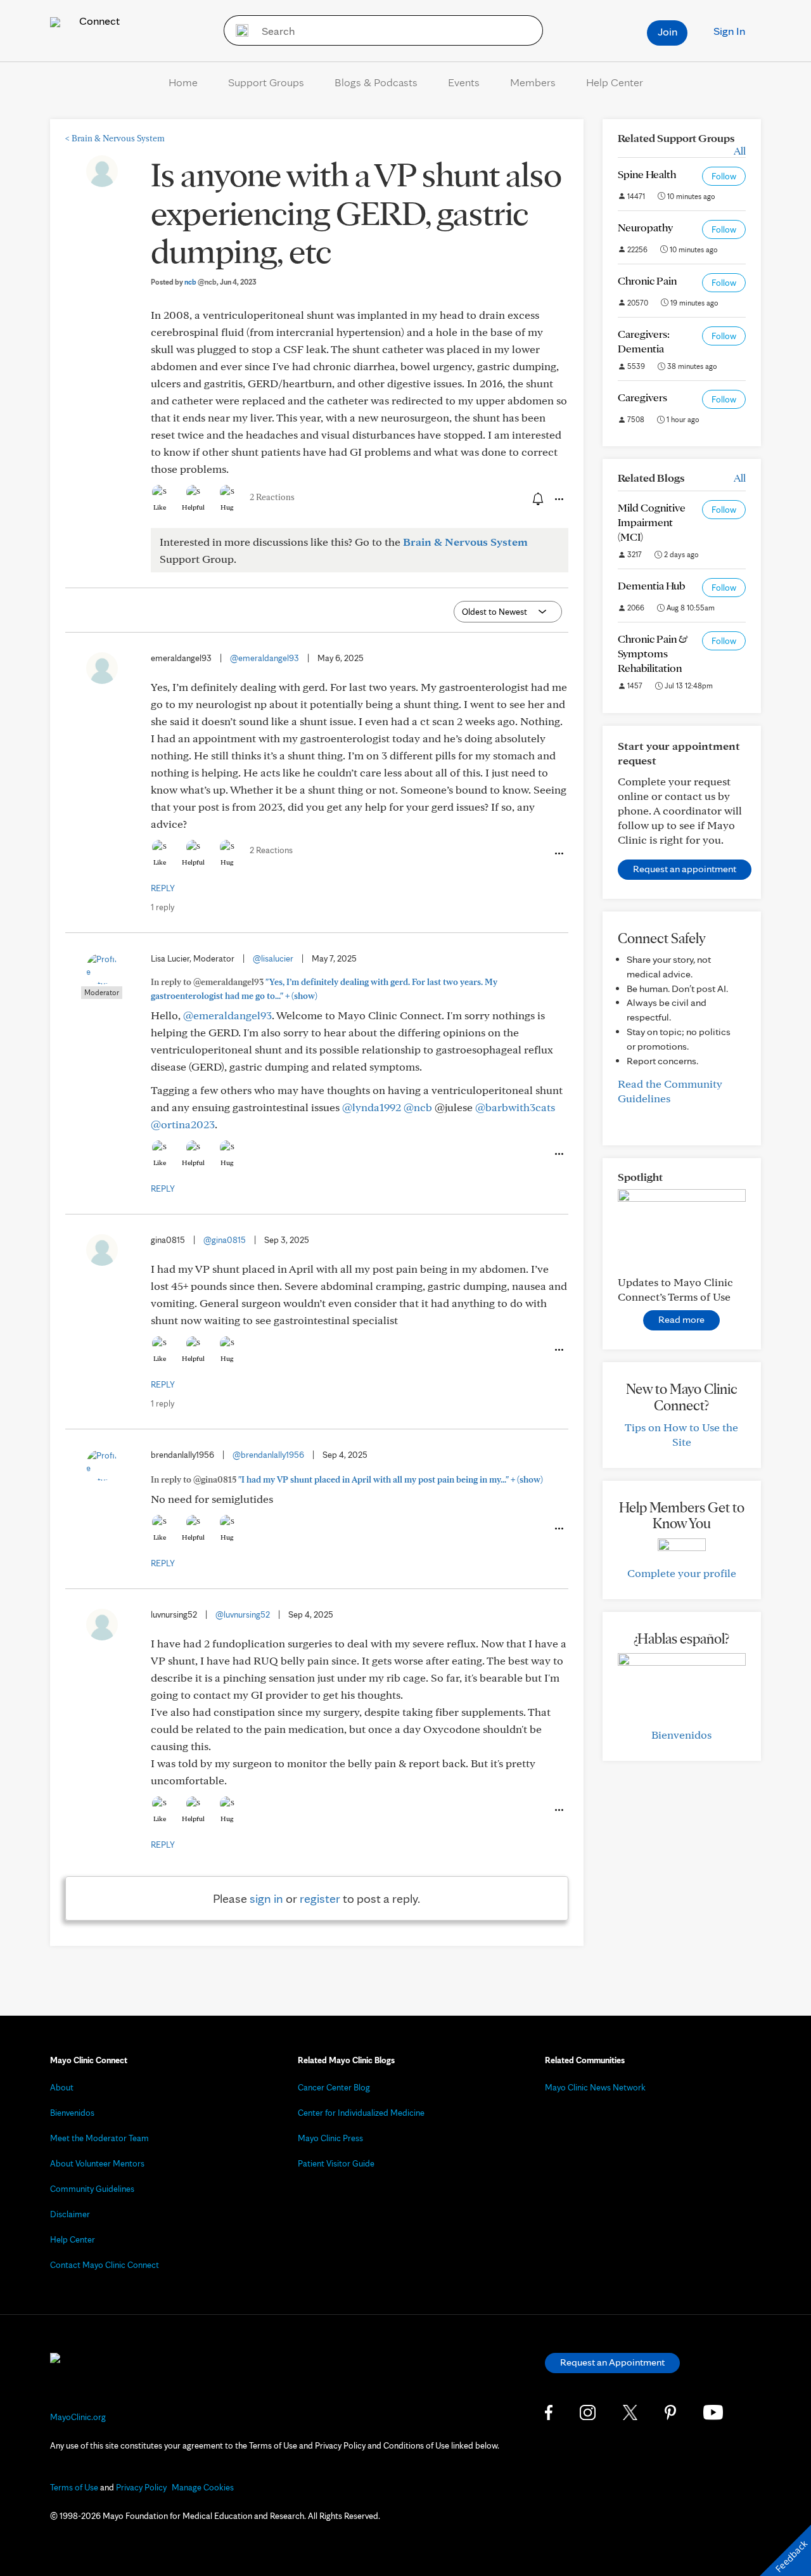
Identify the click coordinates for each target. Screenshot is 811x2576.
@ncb (418, 1107)
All (740, 151)
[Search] (238, 30)
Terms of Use (74, 2487)
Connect (98, 21)
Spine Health (647, 174)
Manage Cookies (203, 2487)
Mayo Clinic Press (330, 2138)
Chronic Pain (647, 280)
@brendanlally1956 (268, 1455)
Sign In (729, 31)
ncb (201, 282)
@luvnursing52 (243, 1614)
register (320, 1898)
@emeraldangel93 (265, 658)
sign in (266, 1898)
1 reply (163, 907)
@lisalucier (273, 958)
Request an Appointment (612, 2362)
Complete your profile (682, 1573)
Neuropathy (645, 227)
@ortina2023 (183, 1124)
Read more (681, 1319)
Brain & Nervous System (115, 138)
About (62, 2087)
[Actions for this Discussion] (558, 499)
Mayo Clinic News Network (595, 2087)
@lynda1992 (372, 1107)
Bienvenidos (681, 1735)
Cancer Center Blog (334, 2087)
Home (183, 82)
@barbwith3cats (515, 1107)
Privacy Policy (141, 2487)
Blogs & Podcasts (376, 82)
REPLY (163, 888)
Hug (227, 507)
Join (667, 31)
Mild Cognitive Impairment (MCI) (652, 522)
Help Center (615, 82)
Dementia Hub (651, 585)
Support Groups (266, 82)
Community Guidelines (92, 2189)
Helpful (193, 507)
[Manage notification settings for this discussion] (537, 499)
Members (533, 82)
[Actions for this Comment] (558, 854)
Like (160, 507)
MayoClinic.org (78, 2417)
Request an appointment (685, 869)
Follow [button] (724, 176)
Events (464, 82)
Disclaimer (70, 2214)
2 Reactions (272, 497)
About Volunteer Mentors (97, 2163)
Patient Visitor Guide (336, 2163)
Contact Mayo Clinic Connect (105, 2265)
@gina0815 (225, 1240)
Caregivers (642, 397)
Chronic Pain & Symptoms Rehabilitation (653, 653)
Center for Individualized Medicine (361, 2113)
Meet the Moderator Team (99, 2138)
